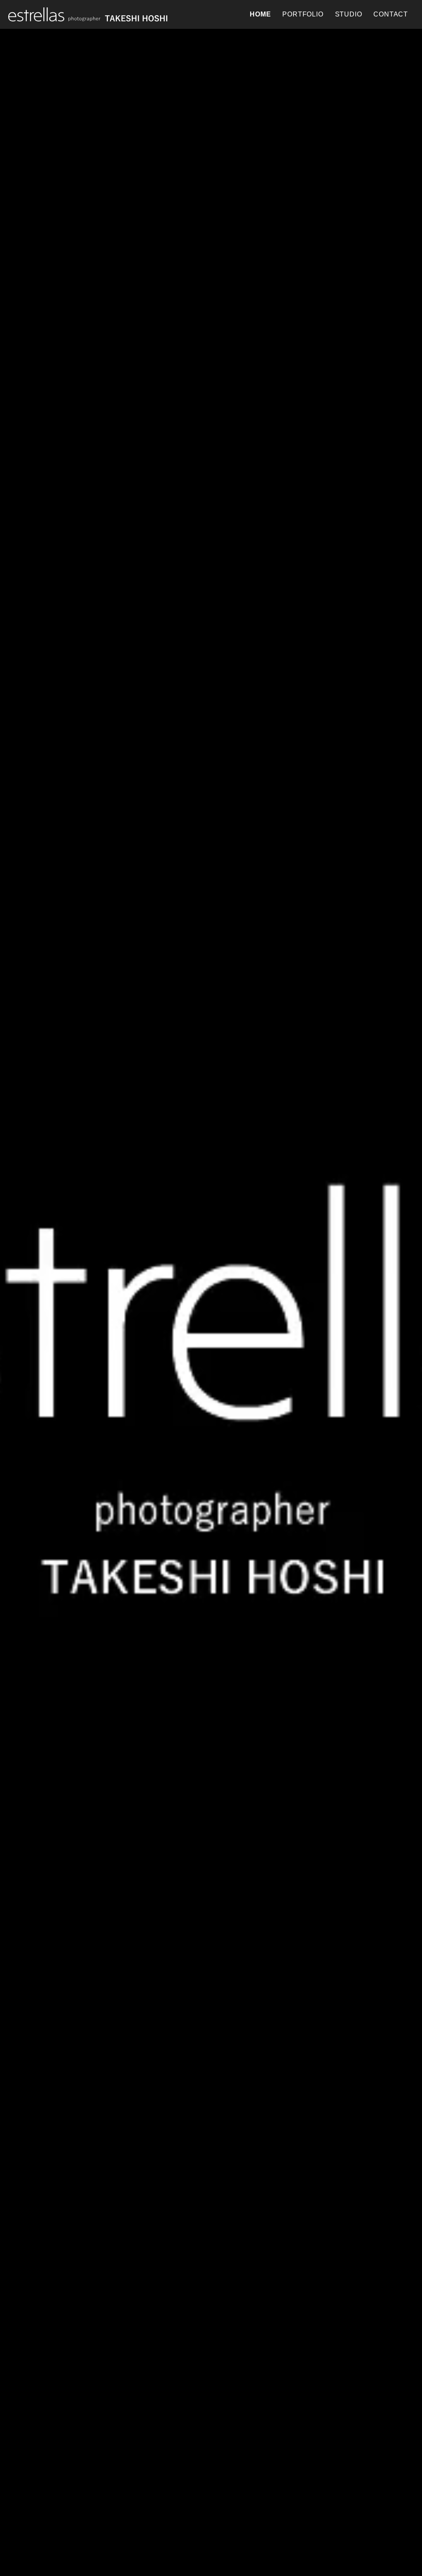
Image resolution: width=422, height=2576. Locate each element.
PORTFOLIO (303, 14)
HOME (260, 14)
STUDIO (349, 14)
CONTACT (391, 14)
